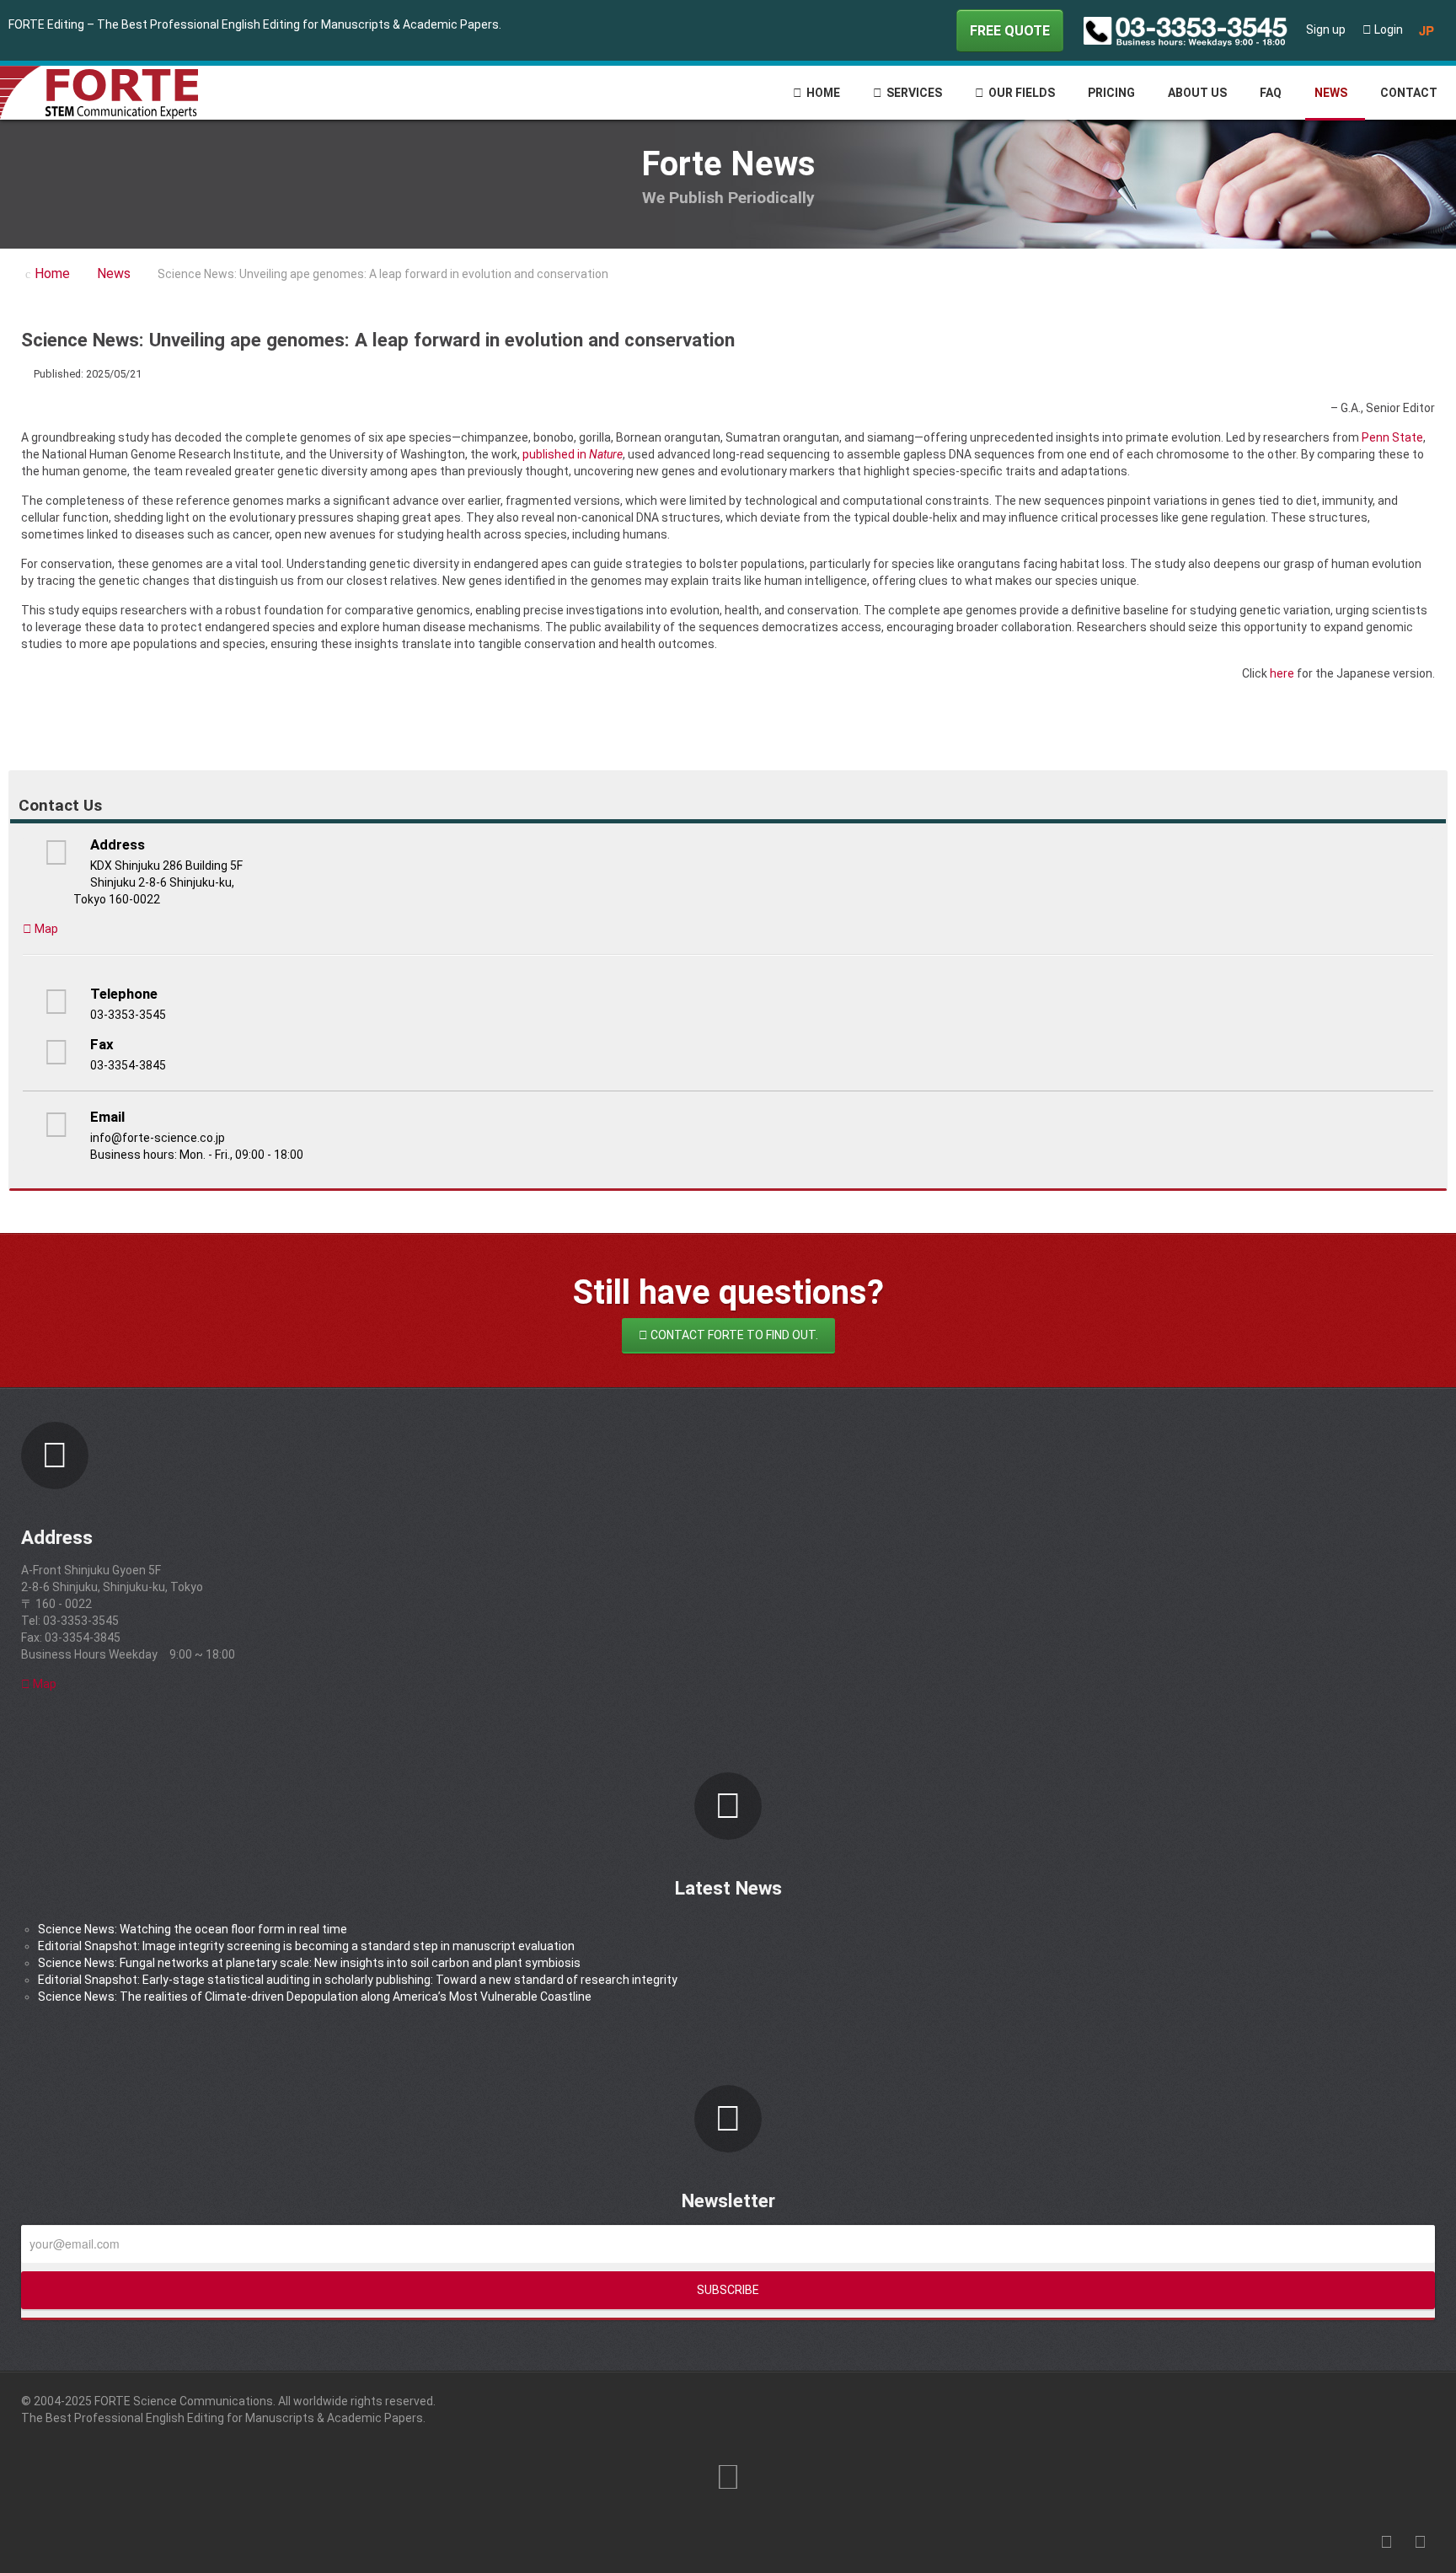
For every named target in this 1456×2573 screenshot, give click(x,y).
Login (1387, 29)
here (1282, 673)
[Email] (1430, 373)
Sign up (1326, 29)
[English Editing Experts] (115, 92)
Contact (1409, 93)
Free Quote (1010, 31)
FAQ (1271, 93)
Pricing (1111, 93)
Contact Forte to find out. (733, 1335)
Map (45, 929)
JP (1427, 30)
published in (573, 454)
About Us (1197, 93)
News (1331, 93)
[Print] (1412, 373)
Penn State (1392, 437)
